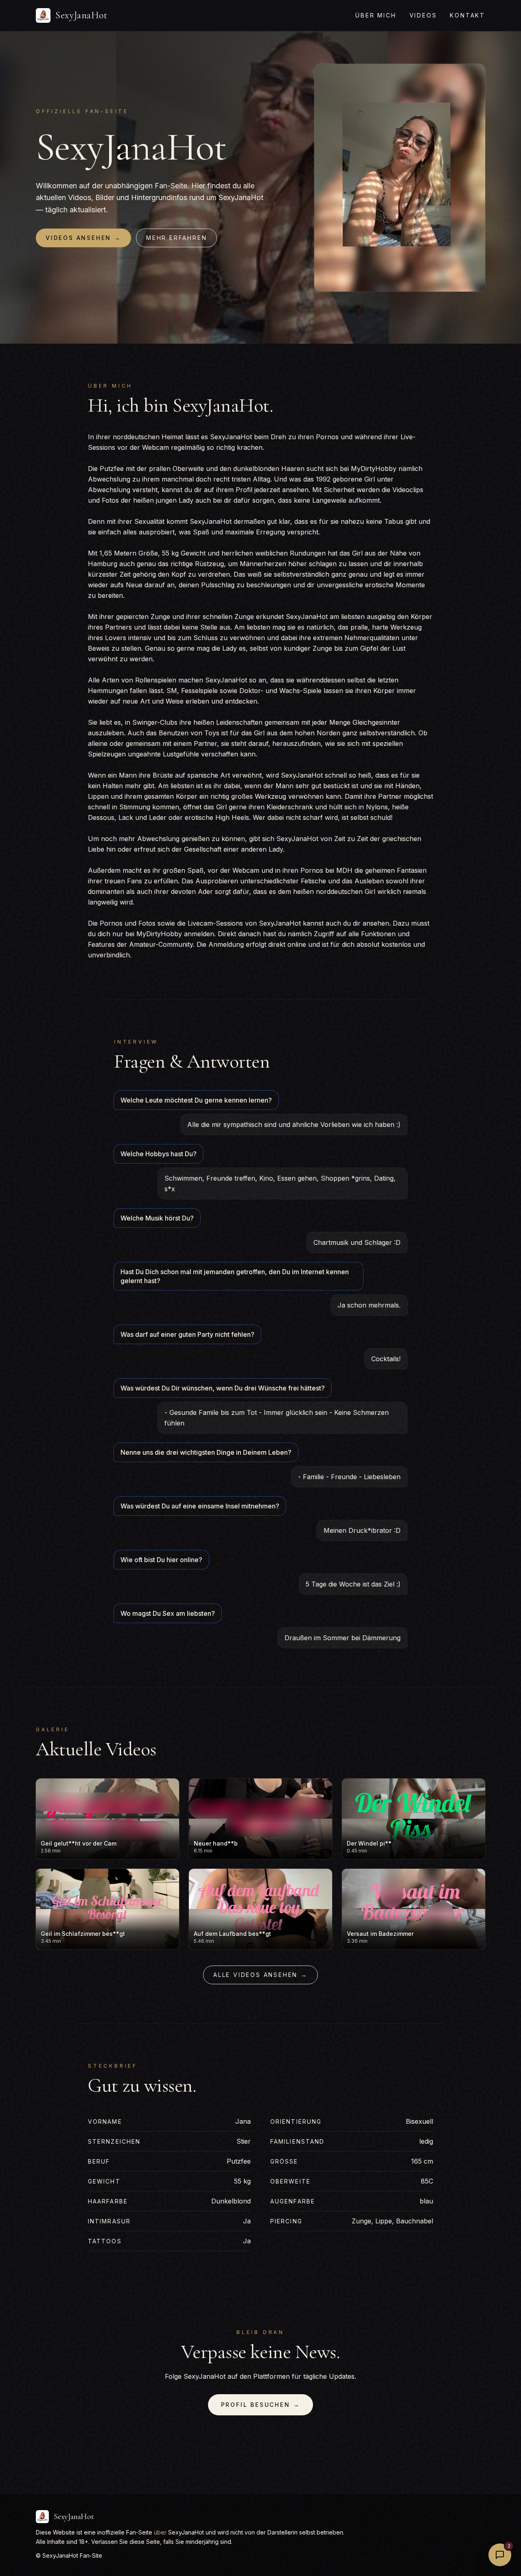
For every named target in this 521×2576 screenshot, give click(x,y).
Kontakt (467, 15)
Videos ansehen (83, 238)
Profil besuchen (261, 2405)
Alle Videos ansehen (260, 1975)
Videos (423, 15)
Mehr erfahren (176, 238)
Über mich (376, 15)
